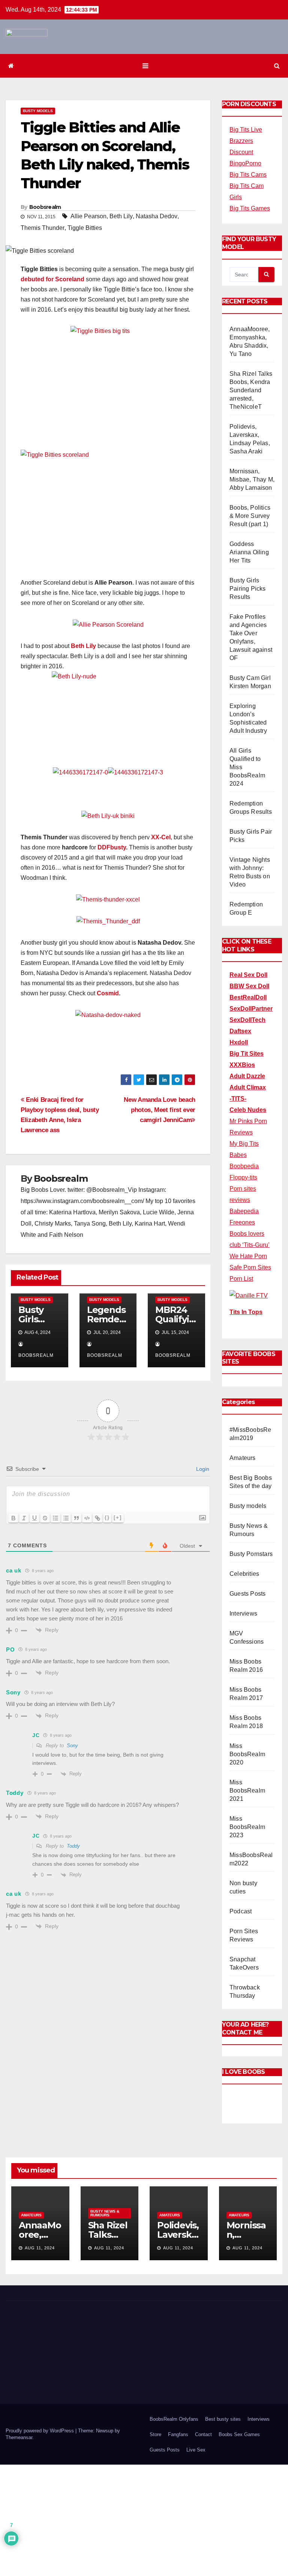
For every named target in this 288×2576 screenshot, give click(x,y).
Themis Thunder (43, 228)
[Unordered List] (66, 1518)
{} (107, 1518)
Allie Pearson (88, 216)
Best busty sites (223, 2419)
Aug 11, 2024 (40, 2248)
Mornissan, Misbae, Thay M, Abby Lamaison (252, 479)
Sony (72, 1746)
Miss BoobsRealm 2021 (247, 1791)
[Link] (97, 1518)
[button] (277, 66)
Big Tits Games (250, 208)
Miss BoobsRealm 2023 (247, 1827)
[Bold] (13, 1518)
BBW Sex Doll (249, 986)
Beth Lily (121, 216)
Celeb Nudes (248, 1110)
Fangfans (178, 2434)
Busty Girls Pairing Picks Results (248, 589)
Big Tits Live (246, 130)
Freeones (242, 1222)
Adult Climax (248, 1087)
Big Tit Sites (247, 1054)
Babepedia (244, 1211)
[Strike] (45, 1518)
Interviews (243, 1614)
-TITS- (238, 1099)
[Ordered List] (55, 1518)
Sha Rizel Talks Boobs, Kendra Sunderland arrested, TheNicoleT (251, 390)
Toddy (73, 1846)
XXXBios (242, 1065)
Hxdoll (239, 1042)
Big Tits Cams (248, 175)
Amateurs (243, 1458)
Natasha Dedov (157, 216)
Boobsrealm (45, 207)
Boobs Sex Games (239, 2434)
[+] (118, 1518)
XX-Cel (161, 837)
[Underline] (34, 1518)
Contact (203, 2434)
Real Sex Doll (248, 975)
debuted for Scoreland (52, 279)
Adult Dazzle (247, 1076)
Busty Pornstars (251, 1554)
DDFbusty (112, 847)
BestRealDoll (248, 997)
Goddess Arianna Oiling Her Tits (249, 552)
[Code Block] (87, 1518)
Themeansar (19, 2437)
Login (202, 1469)
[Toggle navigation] (145, 66)
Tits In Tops (246, 1312)
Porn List (241, 1279)
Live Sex (196, 2450)
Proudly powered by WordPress (40, 2431)
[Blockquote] (76, 1518)
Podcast (241, 1911)
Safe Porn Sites (250, 1267)
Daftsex (240, 1031)
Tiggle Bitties (85, 228)
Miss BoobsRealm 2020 (247, 1754)
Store (155, 2434)
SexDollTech (247, 1020)
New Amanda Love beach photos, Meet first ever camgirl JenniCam (160, 1110)
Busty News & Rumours (105, 2213)
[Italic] (24, 1518)
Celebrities (244, 1574)
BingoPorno (245, 163)
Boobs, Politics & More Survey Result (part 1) (250, 516)
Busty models (38, 111)
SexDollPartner (251, 1009)
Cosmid (108, 993)
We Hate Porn (248, 1256)
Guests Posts (247, 1594)
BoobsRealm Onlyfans (174, 2419)
